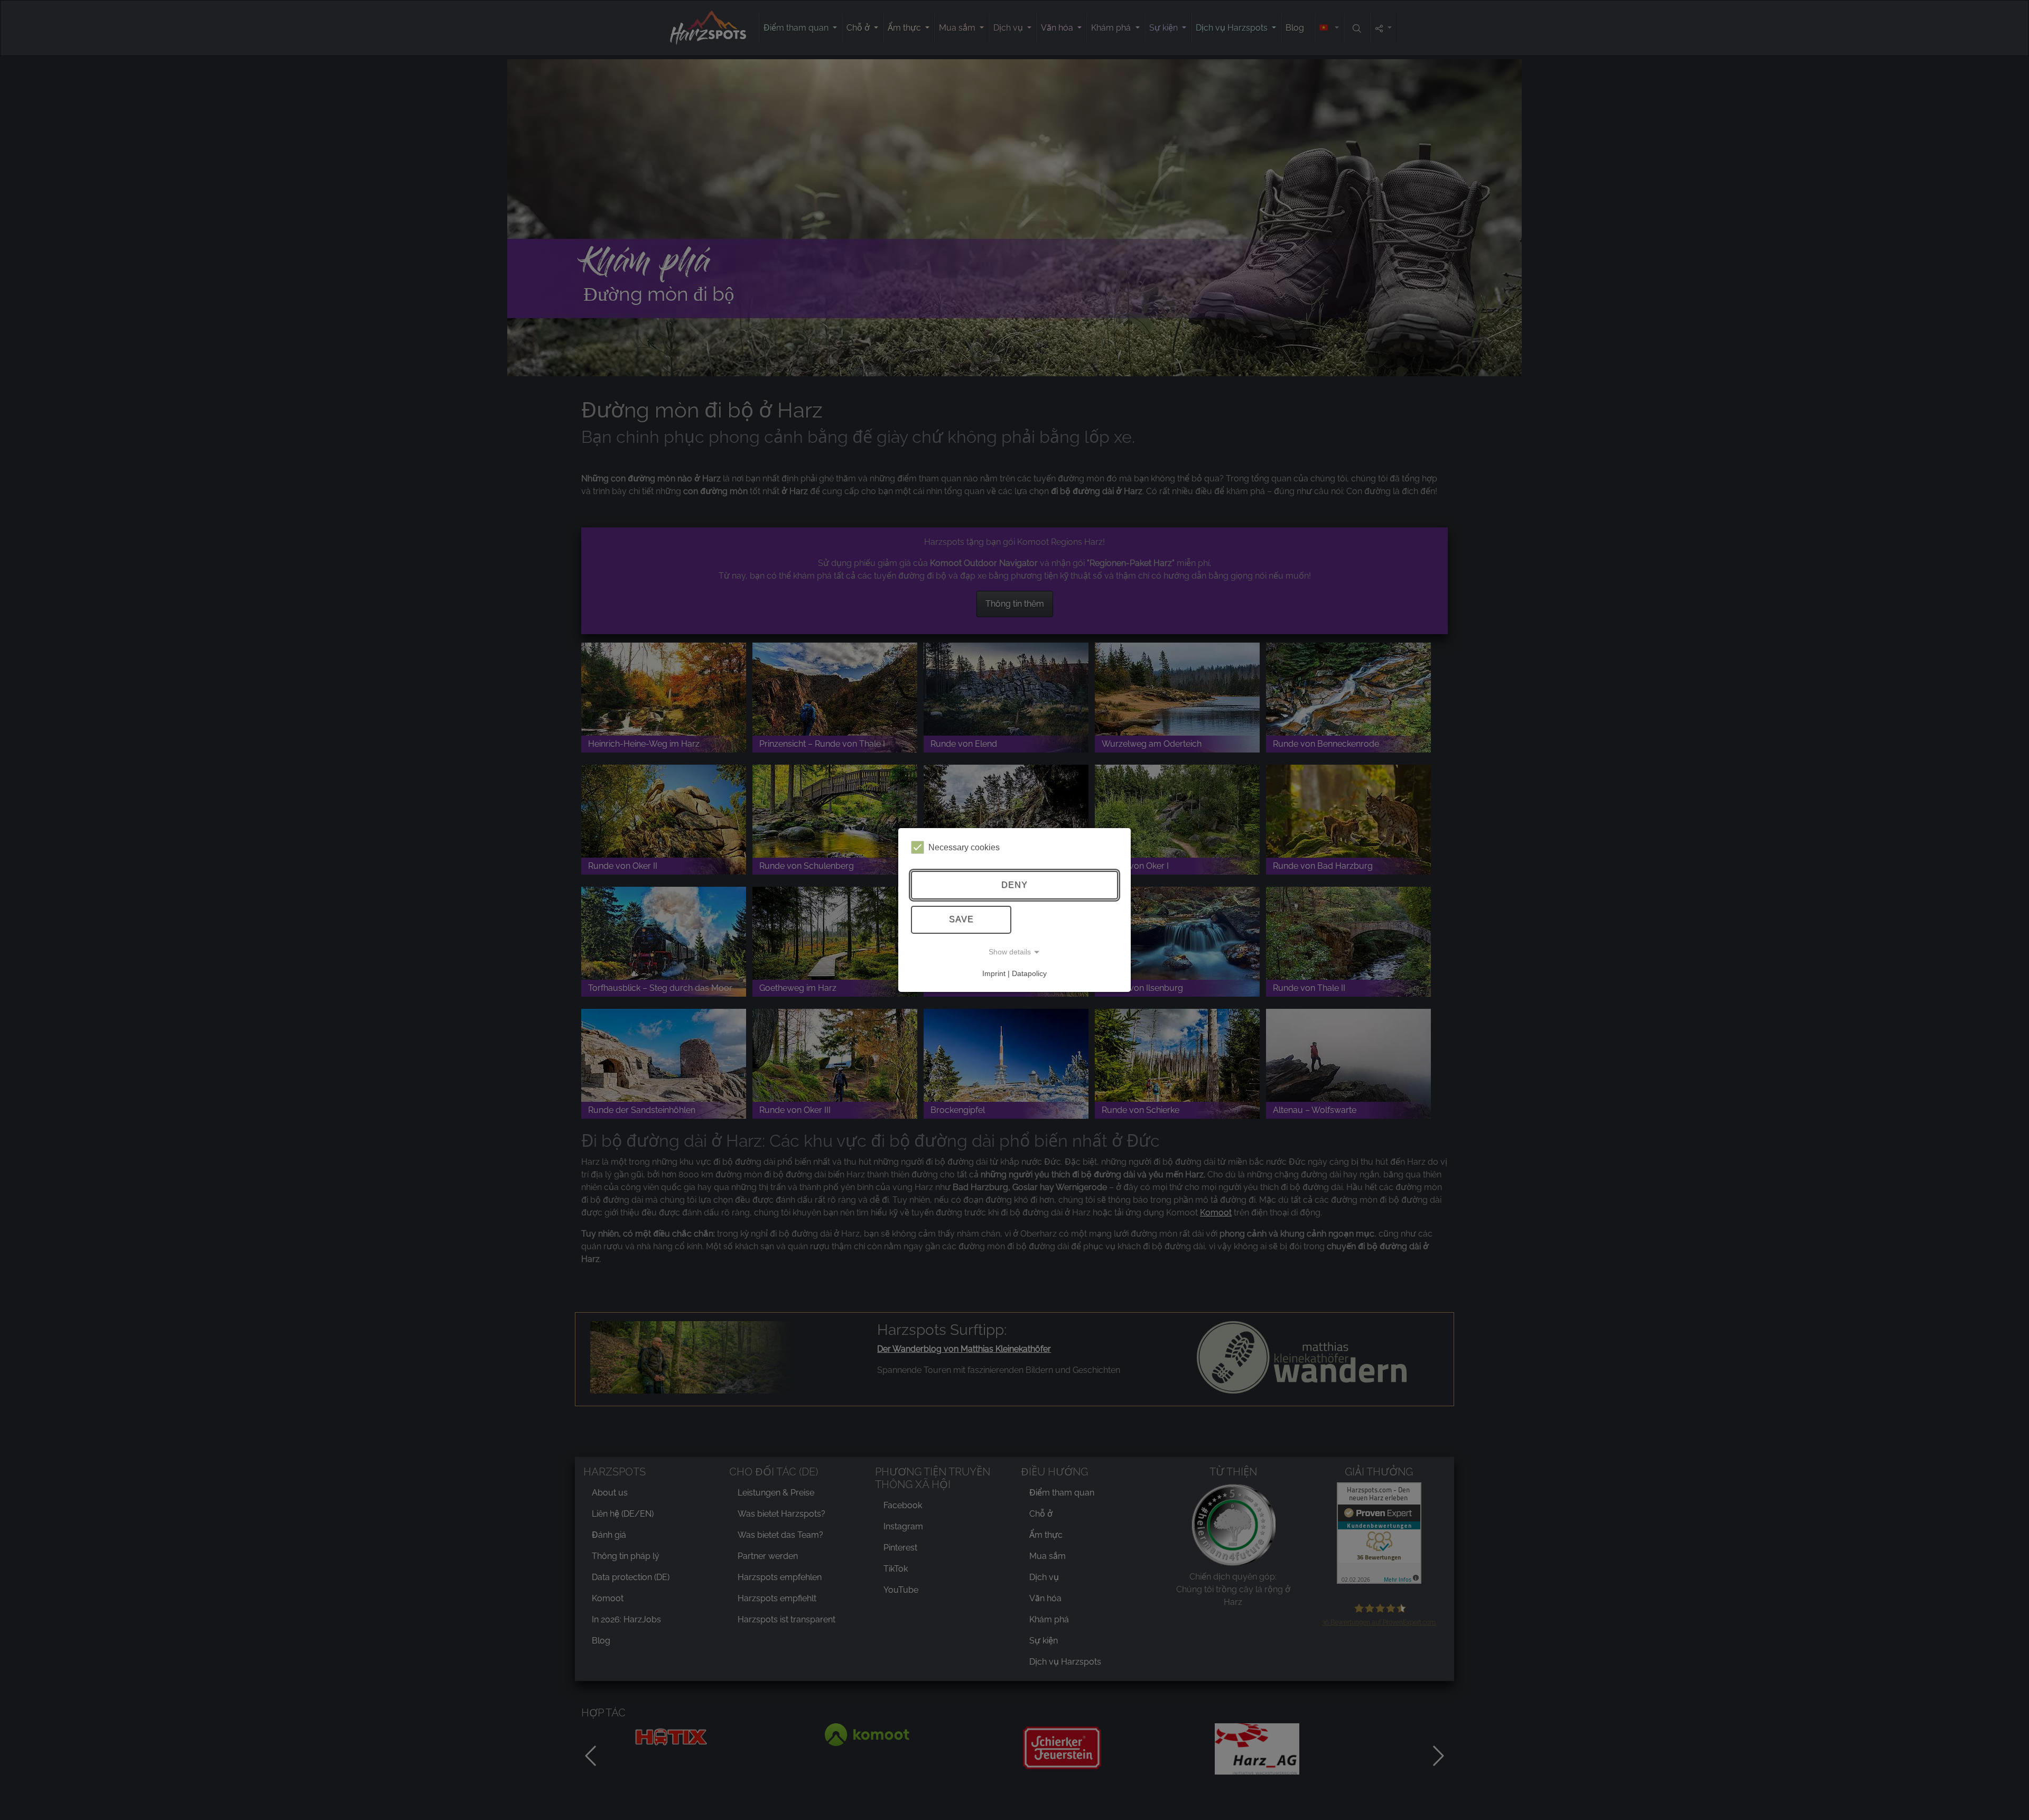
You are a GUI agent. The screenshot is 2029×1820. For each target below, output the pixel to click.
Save (961, 919)
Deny (1015, 885)
